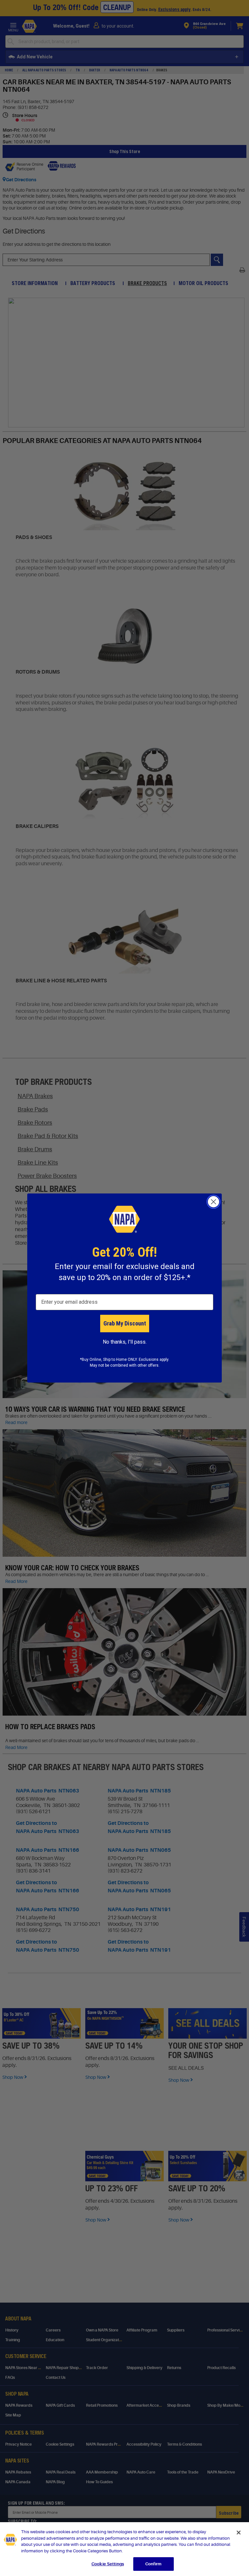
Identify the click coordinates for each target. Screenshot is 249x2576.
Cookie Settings (108, 2564)
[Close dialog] (213, 1202)
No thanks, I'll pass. (125, 1342)
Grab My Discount (125, 1323)
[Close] (239, 2533)
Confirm (153, 2564)
